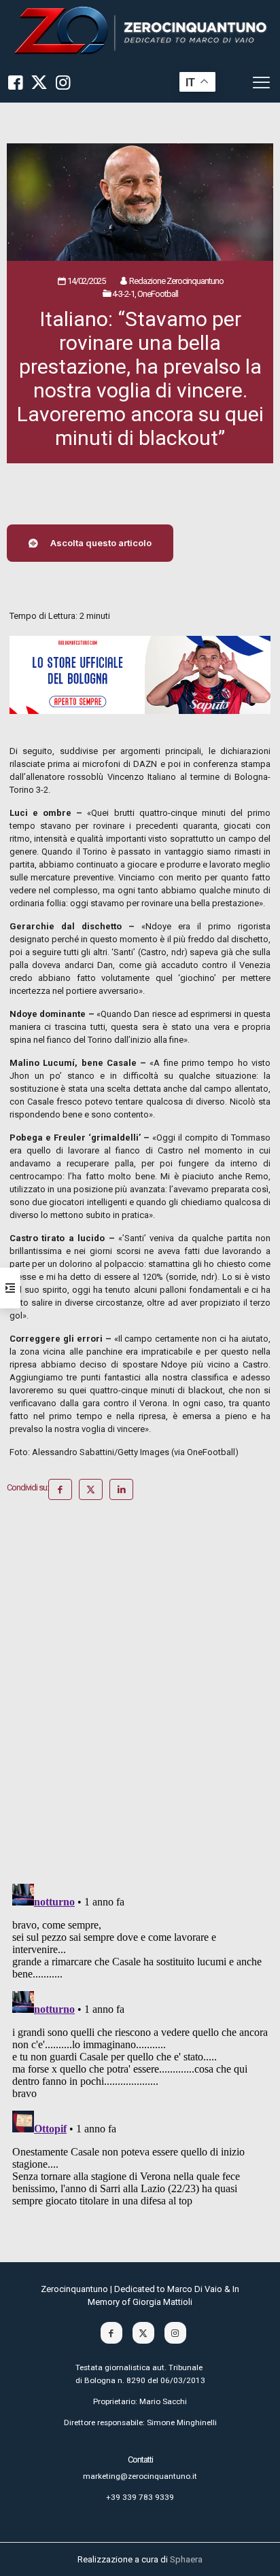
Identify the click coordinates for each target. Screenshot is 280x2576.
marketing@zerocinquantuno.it (140, 2476)
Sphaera (186, 2559)
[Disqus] (140, 1697)
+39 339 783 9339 (140, 2497)
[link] (140, 31)
